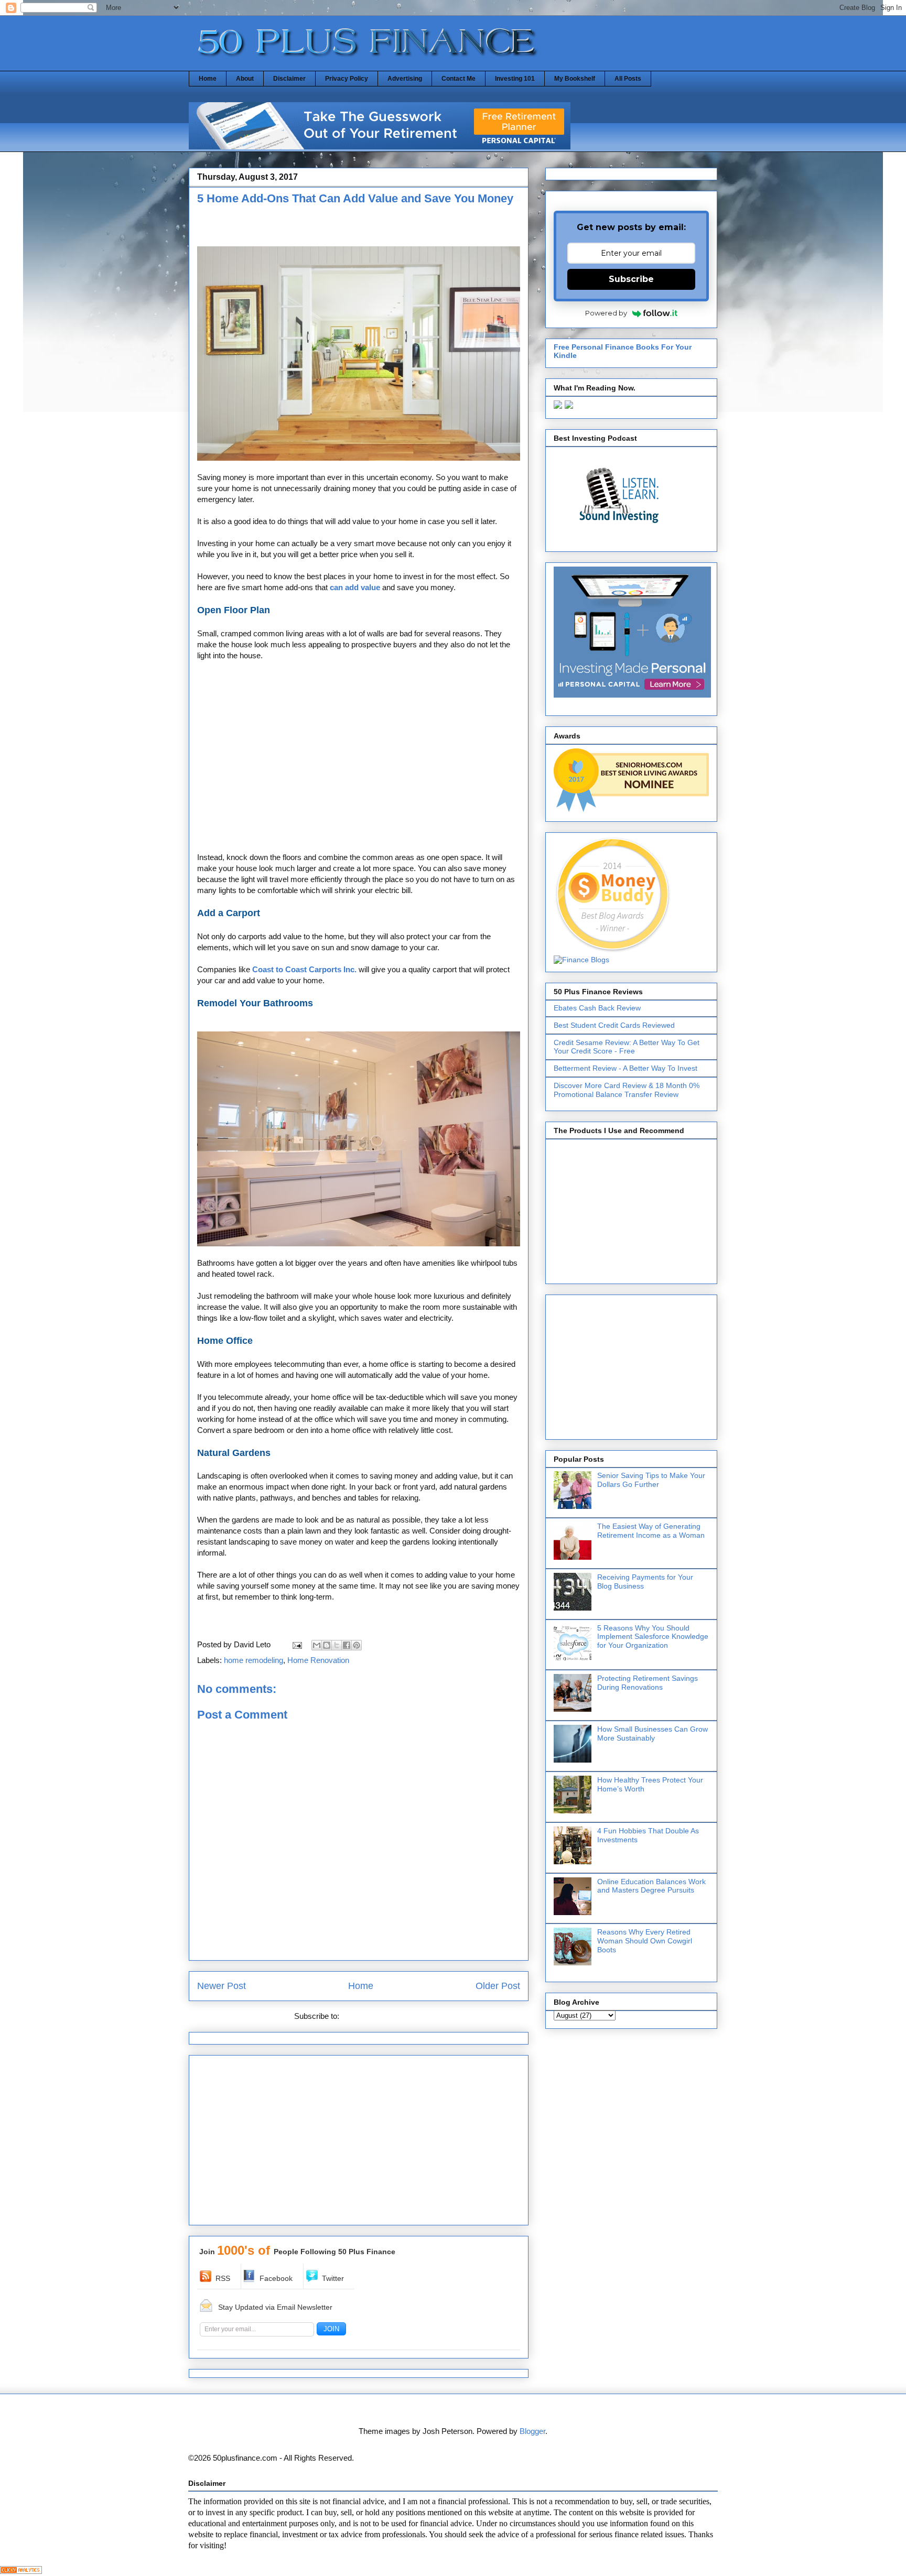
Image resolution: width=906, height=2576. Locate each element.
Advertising (405, 79)
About (245, 79)
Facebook (276, 2278)
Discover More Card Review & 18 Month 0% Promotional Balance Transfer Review (627, 1090)
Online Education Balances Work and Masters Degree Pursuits (651, 1886)
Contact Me (459, 79)
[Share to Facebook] (347, 1645)
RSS (223, 2278)
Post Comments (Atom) (382, 2016)
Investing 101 (515, 79)
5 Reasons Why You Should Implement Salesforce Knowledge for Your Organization (653, 1637)
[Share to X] (337, 1645)
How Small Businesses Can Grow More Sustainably (652, 1733)
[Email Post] (296, 1644)
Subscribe (631, 279)
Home (208, 79)
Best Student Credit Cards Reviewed (614, 1025)
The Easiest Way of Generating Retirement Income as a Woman (651, 1531)
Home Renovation (318, 1660)
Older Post (498, 1986)
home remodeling (254, 1660)
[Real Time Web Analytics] (21, 2571)
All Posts (628, 79)
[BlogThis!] (327, 1645)
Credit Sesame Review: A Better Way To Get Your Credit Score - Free (627, 1047)
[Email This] (317, 1645)
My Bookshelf (575, 79)
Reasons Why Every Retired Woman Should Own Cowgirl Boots (645, 1941)
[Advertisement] (320, 229)
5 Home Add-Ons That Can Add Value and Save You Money (355, 198)
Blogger (532, 2431)
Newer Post (222, 1986)
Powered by (606, 313)
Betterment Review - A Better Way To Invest (625, 1068)
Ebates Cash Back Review (597, 1008)
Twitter (333, 2278)
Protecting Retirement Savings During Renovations (648, 1683)
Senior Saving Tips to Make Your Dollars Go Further (651, 1480)
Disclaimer (289, 79)
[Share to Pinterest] (357, 1645)
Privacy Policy (347, 79)
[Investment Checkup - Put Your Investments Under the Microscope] (380, 146)
